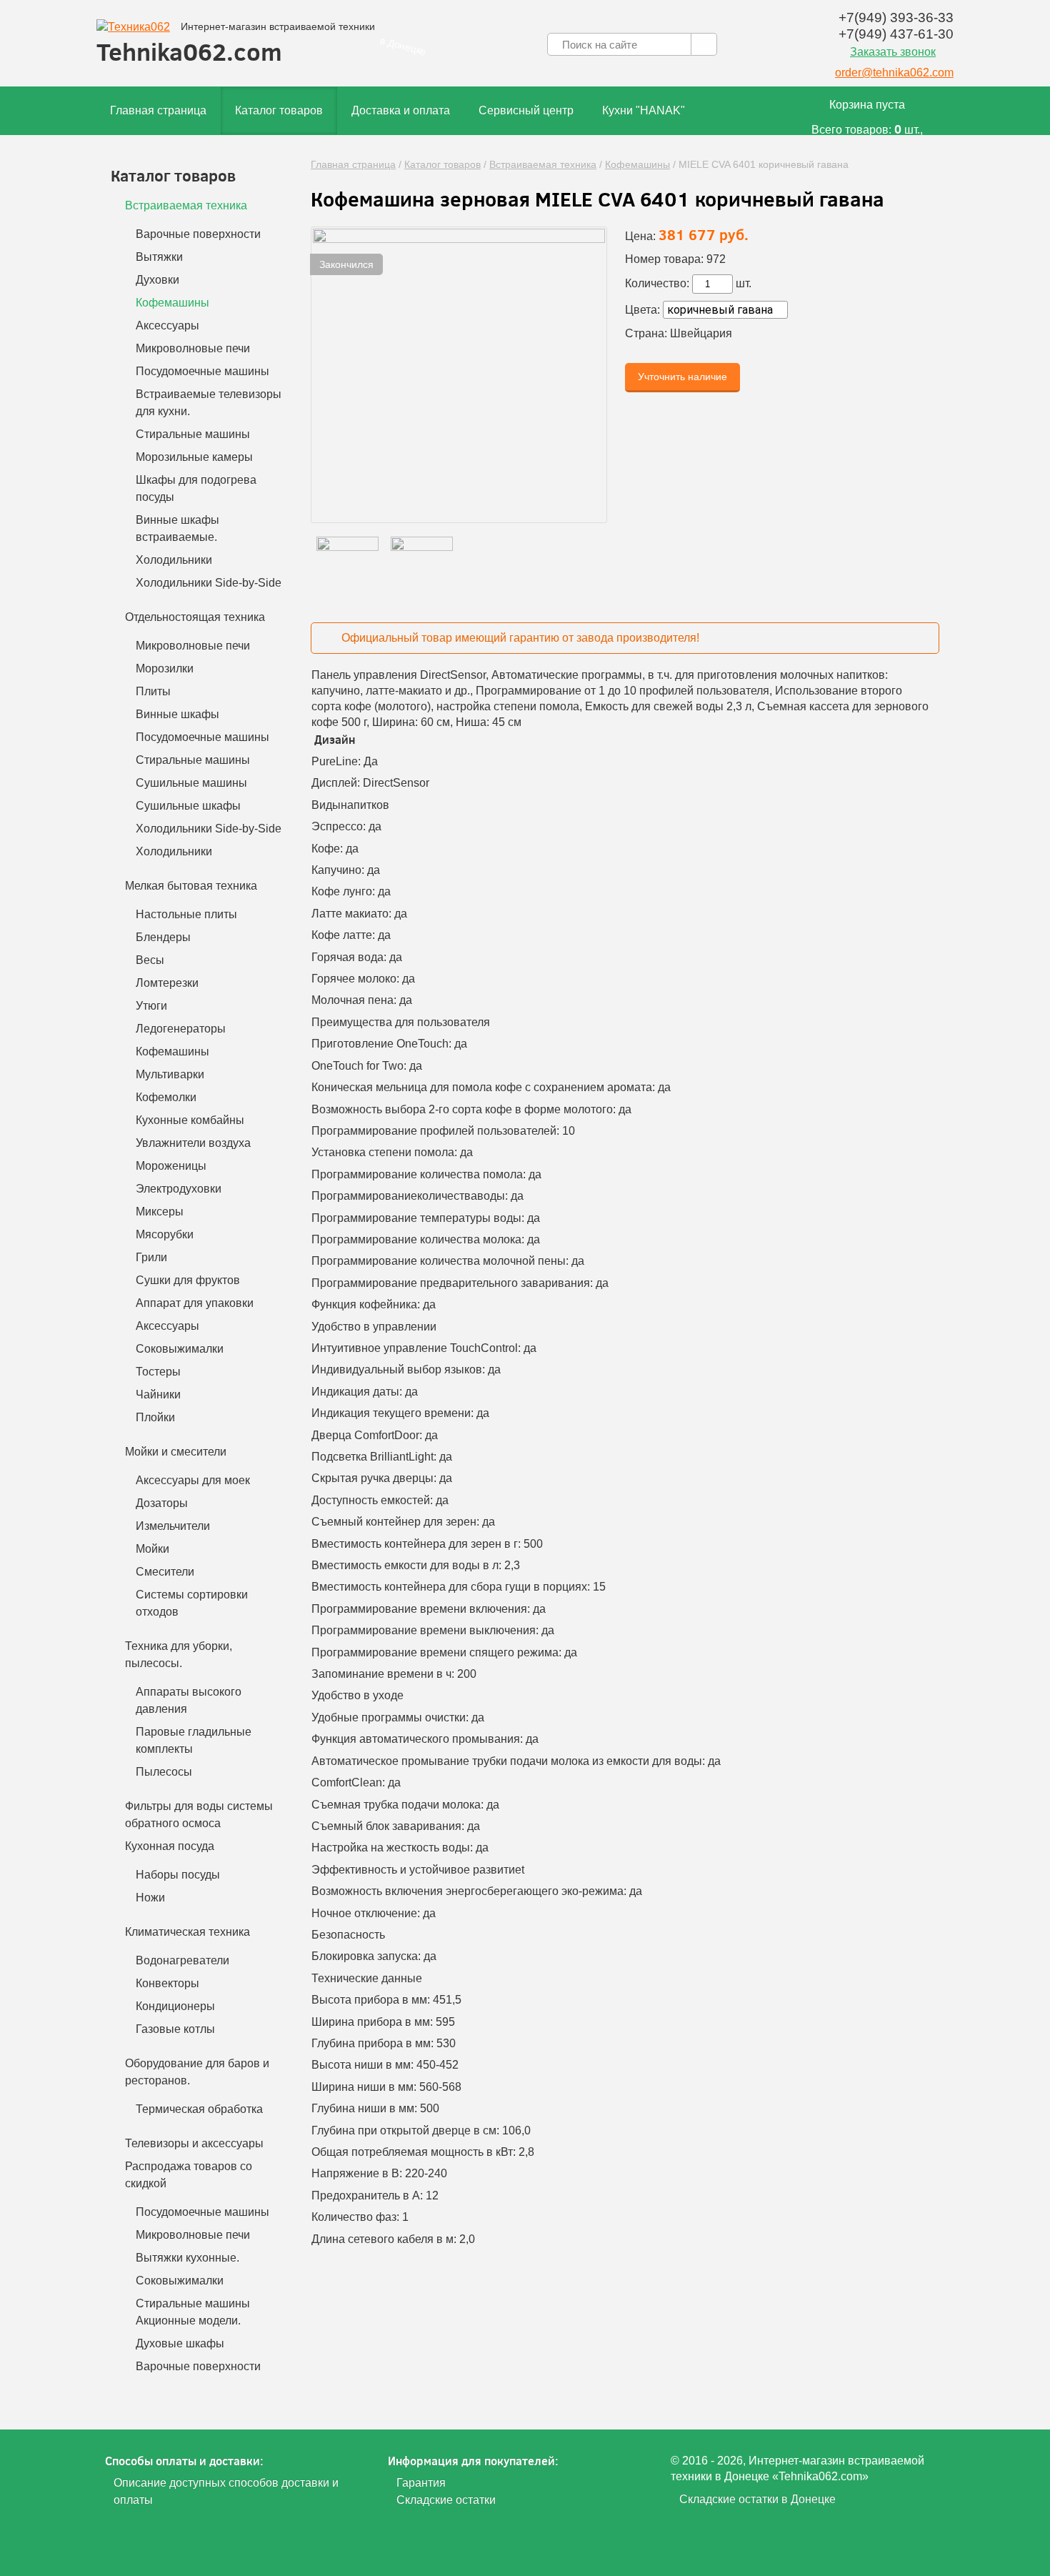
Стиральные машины (193, 434)
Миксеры (160, 1212)
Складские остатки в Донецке (757, 2499)
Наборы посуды (178, 1875)
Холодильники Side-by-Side (209, 583)
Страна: (646, 333)
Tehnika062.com (236, 44)
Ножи (150, 1898)
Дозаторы (162, 1503)
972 (716, 259)
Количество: (657, 283)
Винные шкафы (177, 714)
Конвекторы (167, 1983)
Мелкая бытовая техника (191, 886)
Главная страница (158, 110)
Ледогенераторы (181, 1029)
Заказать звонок (893, 52)
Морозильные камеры (194, 457)
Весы (150, 960)
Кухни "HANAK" (644, 110)
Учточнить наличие (682, 377)
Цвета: (642, 310)
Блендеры (163, 937)
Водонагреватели (182, 1960)
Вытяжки (159, 257)
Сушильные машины (191, 783)
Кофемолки (166, 1097)
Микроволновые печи (193, 348)
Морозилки (165, 668)
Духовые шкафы (180, 2343)
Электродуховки (179, 1189)
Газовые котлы (175, 2029)
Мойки (152, 1549)
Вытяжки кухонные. (187, 2258)
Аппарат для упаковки (195, 1303)
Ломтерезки (167, 983)
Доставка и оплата (401, 110)
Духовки (157, 280)
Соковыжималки (180, 1349)
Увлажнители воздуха (193, 1143)
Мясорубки (165, 1234)
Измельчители (173, 1526)
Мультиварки (170, 1074)
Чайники (158, 1394)
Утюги (151, 1006)
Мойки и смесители (176, 1452)
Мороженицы (171, 1166)
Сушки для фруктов (188, 1280)
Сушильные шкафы (188, 806)
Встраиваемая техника (543, 164)
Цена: (640, 236)
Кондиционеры (175, 2006)
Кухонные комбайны (190, 1120)
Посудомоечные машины (202, 371)
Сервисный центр (526, 110)
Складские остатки (446, 2500)
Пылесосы (164, 1772)
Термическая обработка (199, 2109)
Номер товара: (664, 259)
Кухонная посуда (170, 1846)
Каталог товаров (279, 110)
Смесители (165, 1572)
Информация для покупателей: (473, 2461)
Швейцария (701, 333)
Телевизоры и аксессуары (194, 2143)
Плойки (155, 1417)
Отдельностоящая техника (195, 617)
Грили (151, 1257)
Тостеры (158, 1372)
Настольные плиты (186, 914)
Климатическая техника (187, 1932)
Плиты (153, 691)
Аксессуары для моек (193, 1480)
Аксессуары (167, 325)
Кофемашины (637, 164)
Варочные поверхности (198, 234)
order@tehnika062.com (894, 73)
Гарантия (421, 2483)
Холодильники (174, 560)
